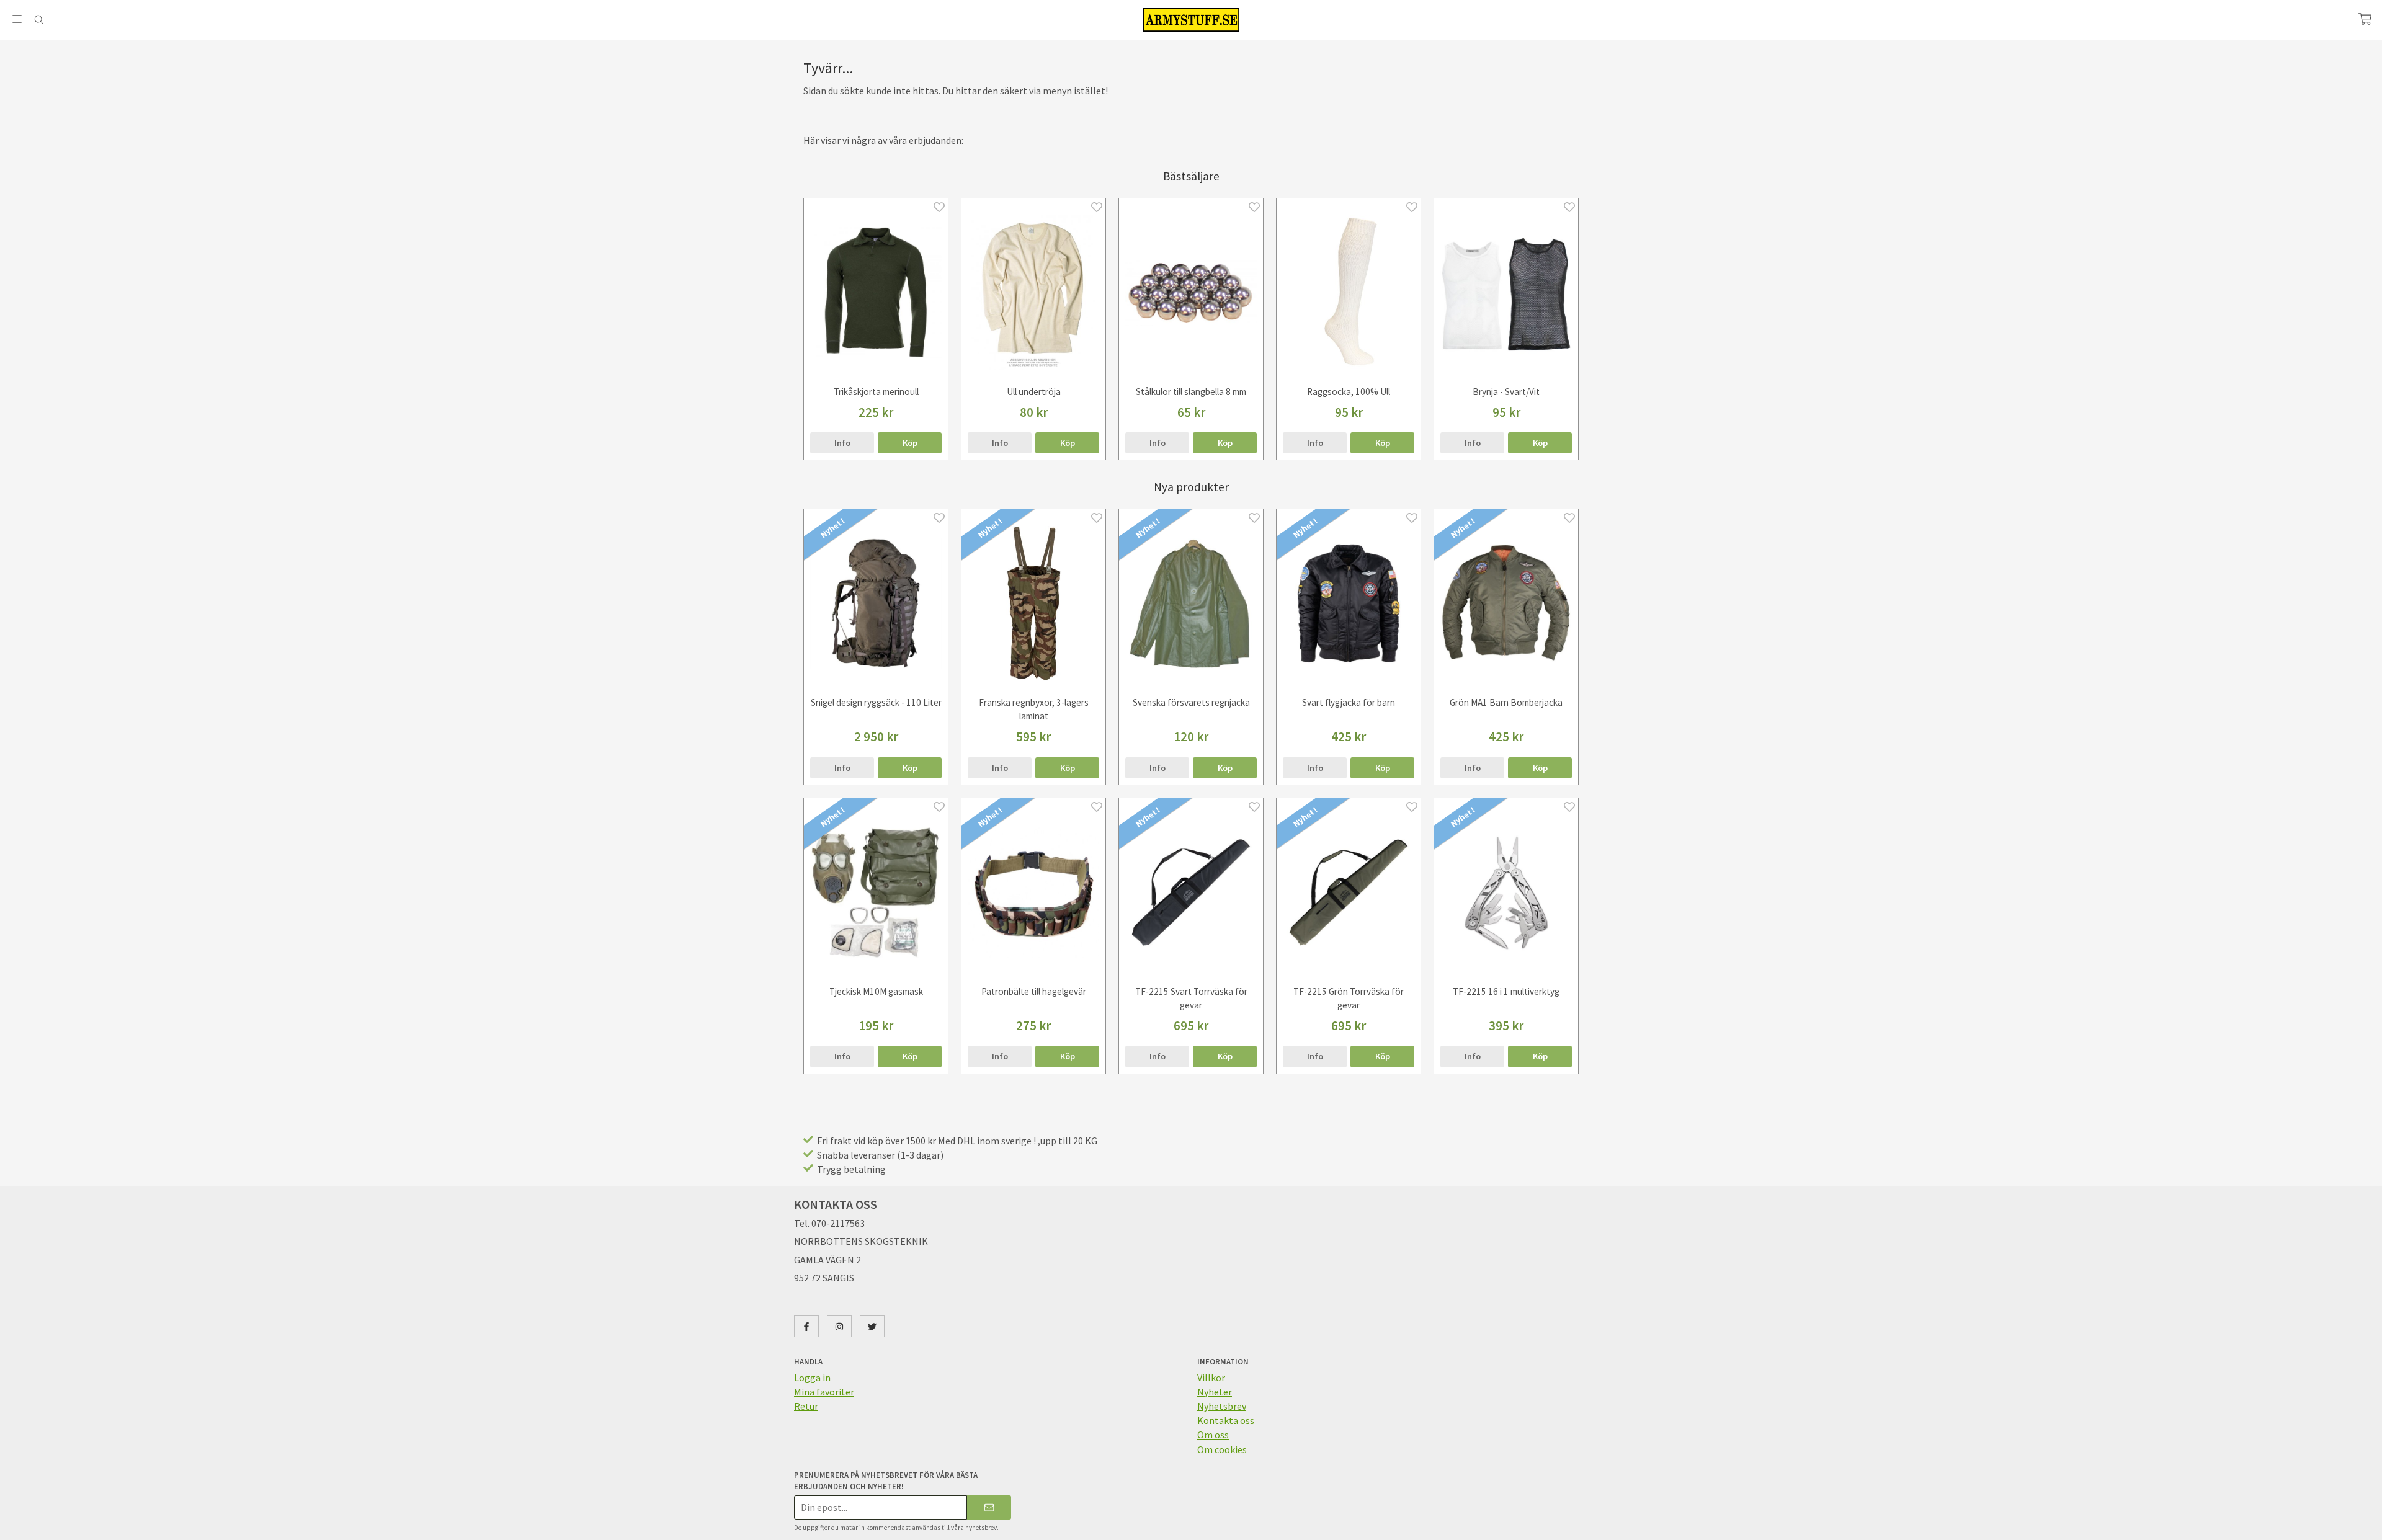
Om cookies (1222, 1449)
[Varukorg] (2365, 19)
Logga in (812, 1378)
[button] (910, 443)
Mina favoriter (824, 1392)
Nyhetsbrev (1222, 1406)
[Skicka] (989, 1507)
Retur (806, 1406)
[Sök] (39, 20)
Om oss (1213, 1435)
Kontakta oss (1226, 1420)
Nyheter (1215, 1392)
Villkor (1211, 1378)
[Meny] (17, 19)
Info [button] (842, 443)
